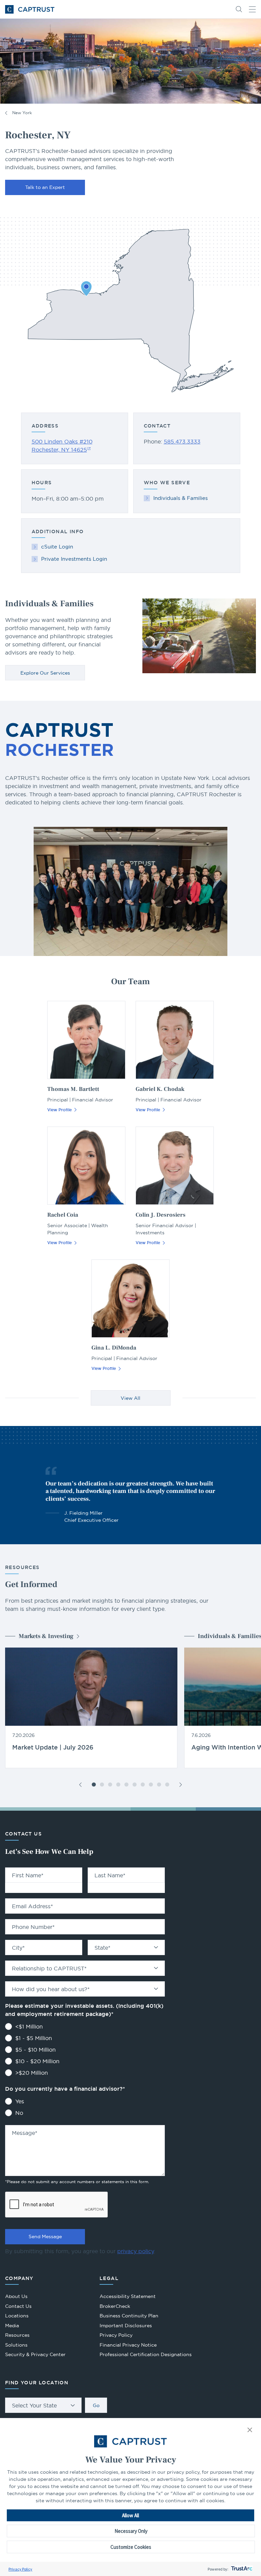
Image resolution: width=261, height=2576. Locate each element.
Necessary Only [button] (131, 2531)
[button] (250, 2430)
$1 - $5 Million (34, 2038)
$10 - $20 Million (37, 2061)
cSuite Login (57, 547)
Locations (17, 2316)
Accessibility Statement (128, 2296)
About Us (16, 2296)
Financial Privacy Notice (128, 2345)
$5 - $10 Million (36, 2050)
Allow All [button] (130, 2515)
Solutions (16, 2345)
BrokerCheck (115, 2307)
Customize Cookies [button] (131, 2547)
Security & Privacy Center (35, 2354)
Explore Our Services (45, 673)
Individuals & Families (180, 498)
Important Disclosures (126, 2326)
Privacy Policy (20, 2569)
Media (12, 2326)
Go (96, 2405)
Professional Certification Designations (146, 2355)
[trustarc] (241, 2569)
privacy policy (136, 2251)
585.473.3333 (182, 441)
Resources (17, 2335)
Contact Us (18, 2306)
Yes (20, 2101)
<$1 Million (29, 2026)
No (19, 2113)
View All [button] (130, 1398)
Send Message (45, 2236)
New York (22, 113)
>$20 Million (32, 2073)
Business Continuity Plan (129, 2316)
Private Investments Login (74, 559)
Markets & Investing (46, 1636)
